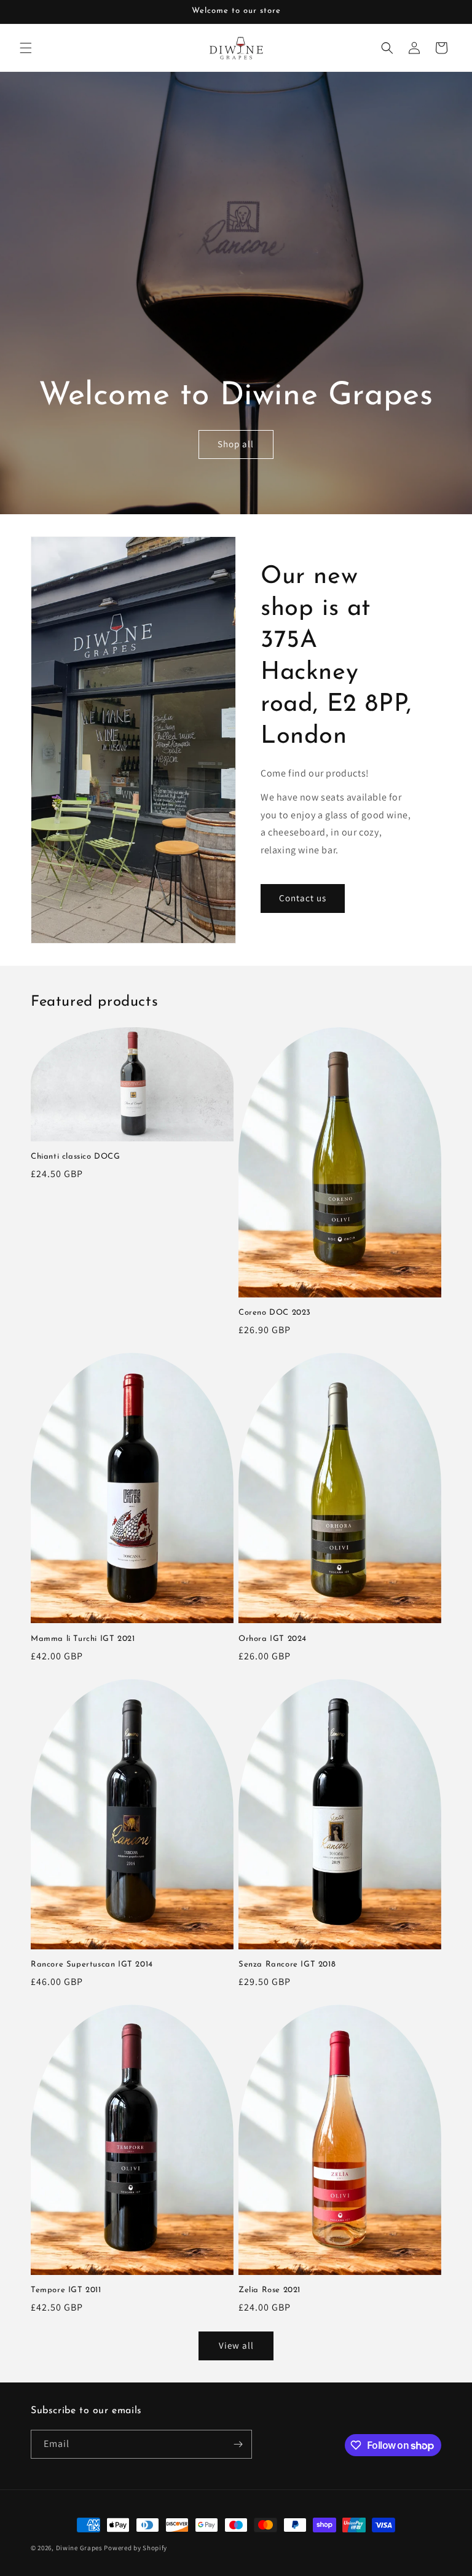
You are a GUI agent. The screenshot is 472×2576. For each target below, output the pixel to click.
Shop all (236, 444)
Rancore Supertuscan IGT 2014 (92, 1964)
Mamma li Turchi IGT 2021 (83, 1639)
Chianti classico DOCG (76, 1157)
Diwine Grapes (79, 2548)
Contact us (303, 898)
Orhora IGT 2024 (273, 1639)
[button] (26, 48)
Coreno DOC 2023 (275, 1313)
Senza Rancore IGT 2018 (287, 1964)
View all (236, 2345)
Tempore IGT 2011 (66, 2290)
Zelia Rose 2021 (269, 2290)
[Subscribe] (238, 2444)
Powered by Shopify (136, 2548)
